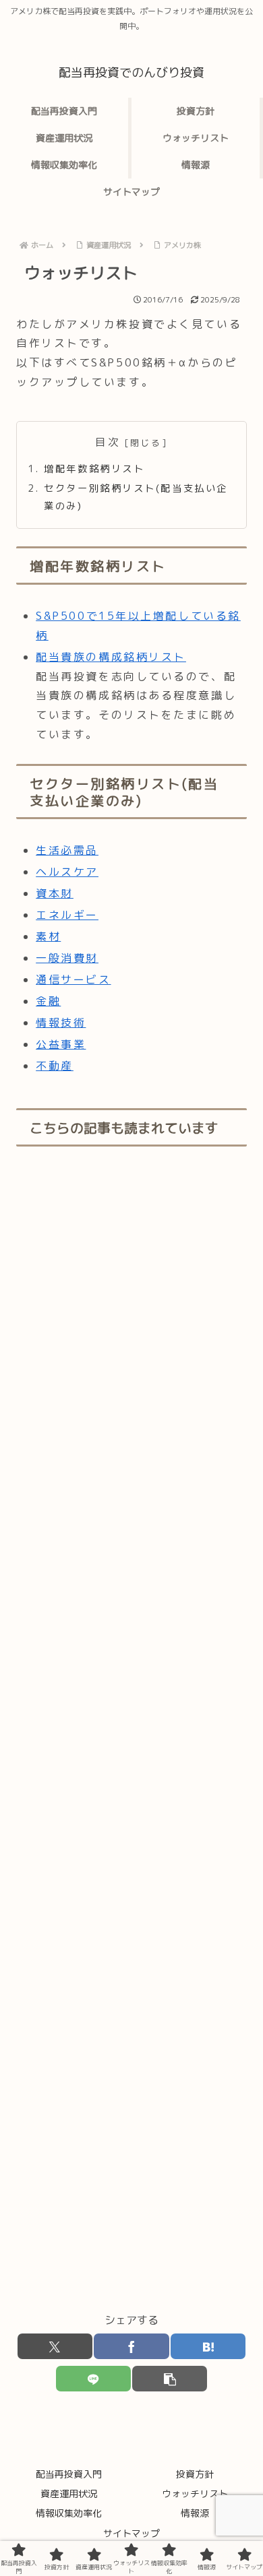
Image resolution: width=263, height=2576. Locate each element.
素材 (48, 936)
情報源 (195, 2513)
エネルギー (67, 915)
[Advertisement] (131, 1730)
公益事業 (61, 1044)
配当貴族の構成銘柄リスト (111, 657)
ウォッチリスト (195, 2493)
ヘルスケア (67, 872)
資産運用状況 (69, 2493)
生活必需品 (67, 850)
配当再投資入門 (69, 2474)
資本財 (55, 893)
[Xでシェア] (55, 2346)
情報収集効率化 (69, 2513)
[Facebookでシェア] (131, 2346)
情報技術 (61, 1023)
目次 (108, 442)
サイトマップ (131, 2533)
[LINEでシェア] (93, 2379)
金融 (48, 1001)
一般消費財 (67, 958)
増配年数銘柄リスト (94, 469)
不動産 (55, 1066)
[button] (170, 2379)
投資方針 (195, 2474)
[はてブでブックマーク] (208, 2346)
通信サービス (73, 979)
